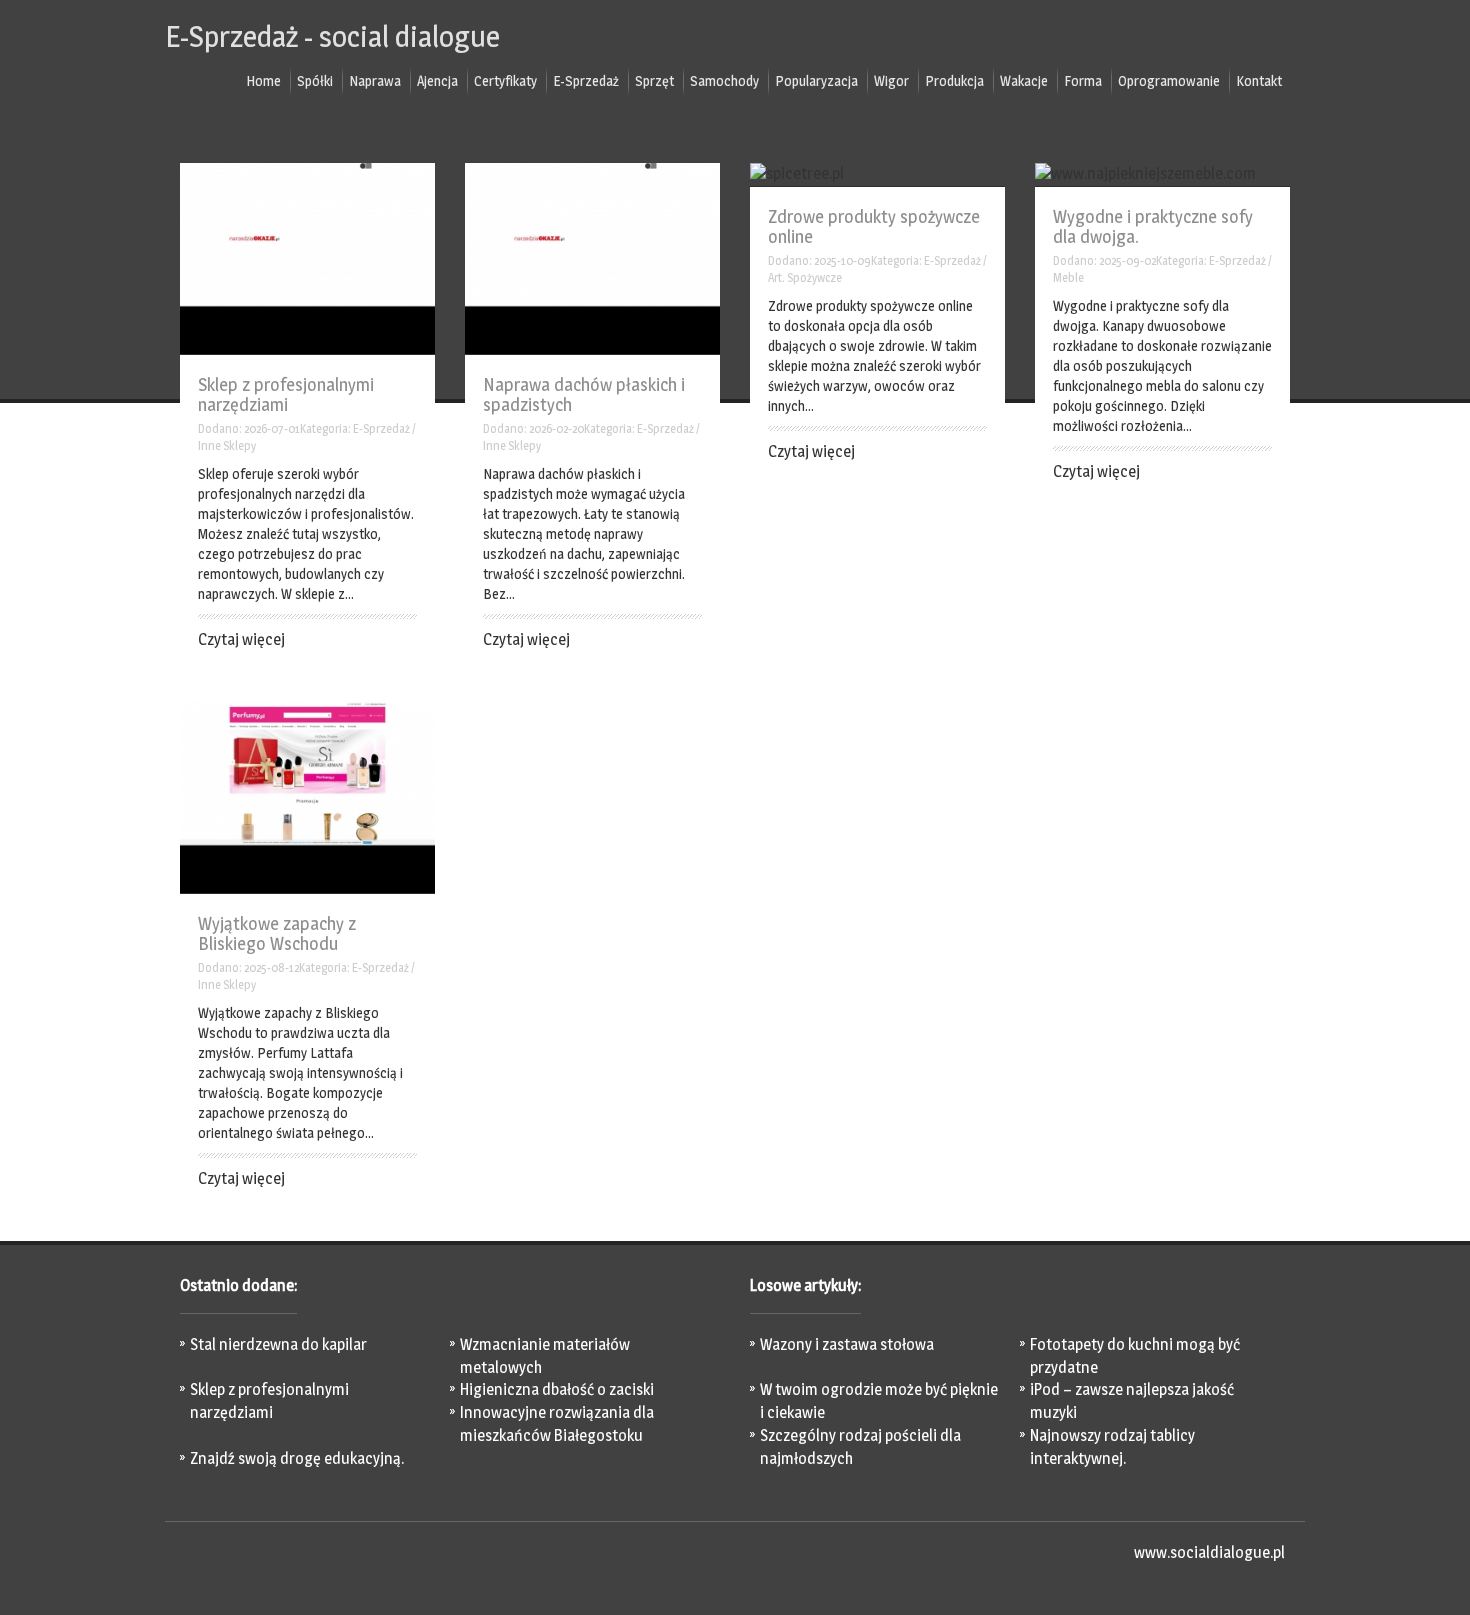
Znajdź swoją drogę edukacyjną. (297, 1458)
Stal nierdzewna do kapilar (278, 1344)
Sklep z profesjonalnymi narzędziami (286, 394)
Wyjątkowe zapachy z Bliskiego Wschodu (277, 933)
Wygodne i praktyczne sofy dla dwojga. (1153, 226)
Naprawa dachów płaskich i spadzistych (584, 394)
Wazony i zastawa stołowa (847, 1344)
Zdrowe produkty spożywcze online (874, 226)
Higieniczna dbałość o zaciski (557, 1389)
